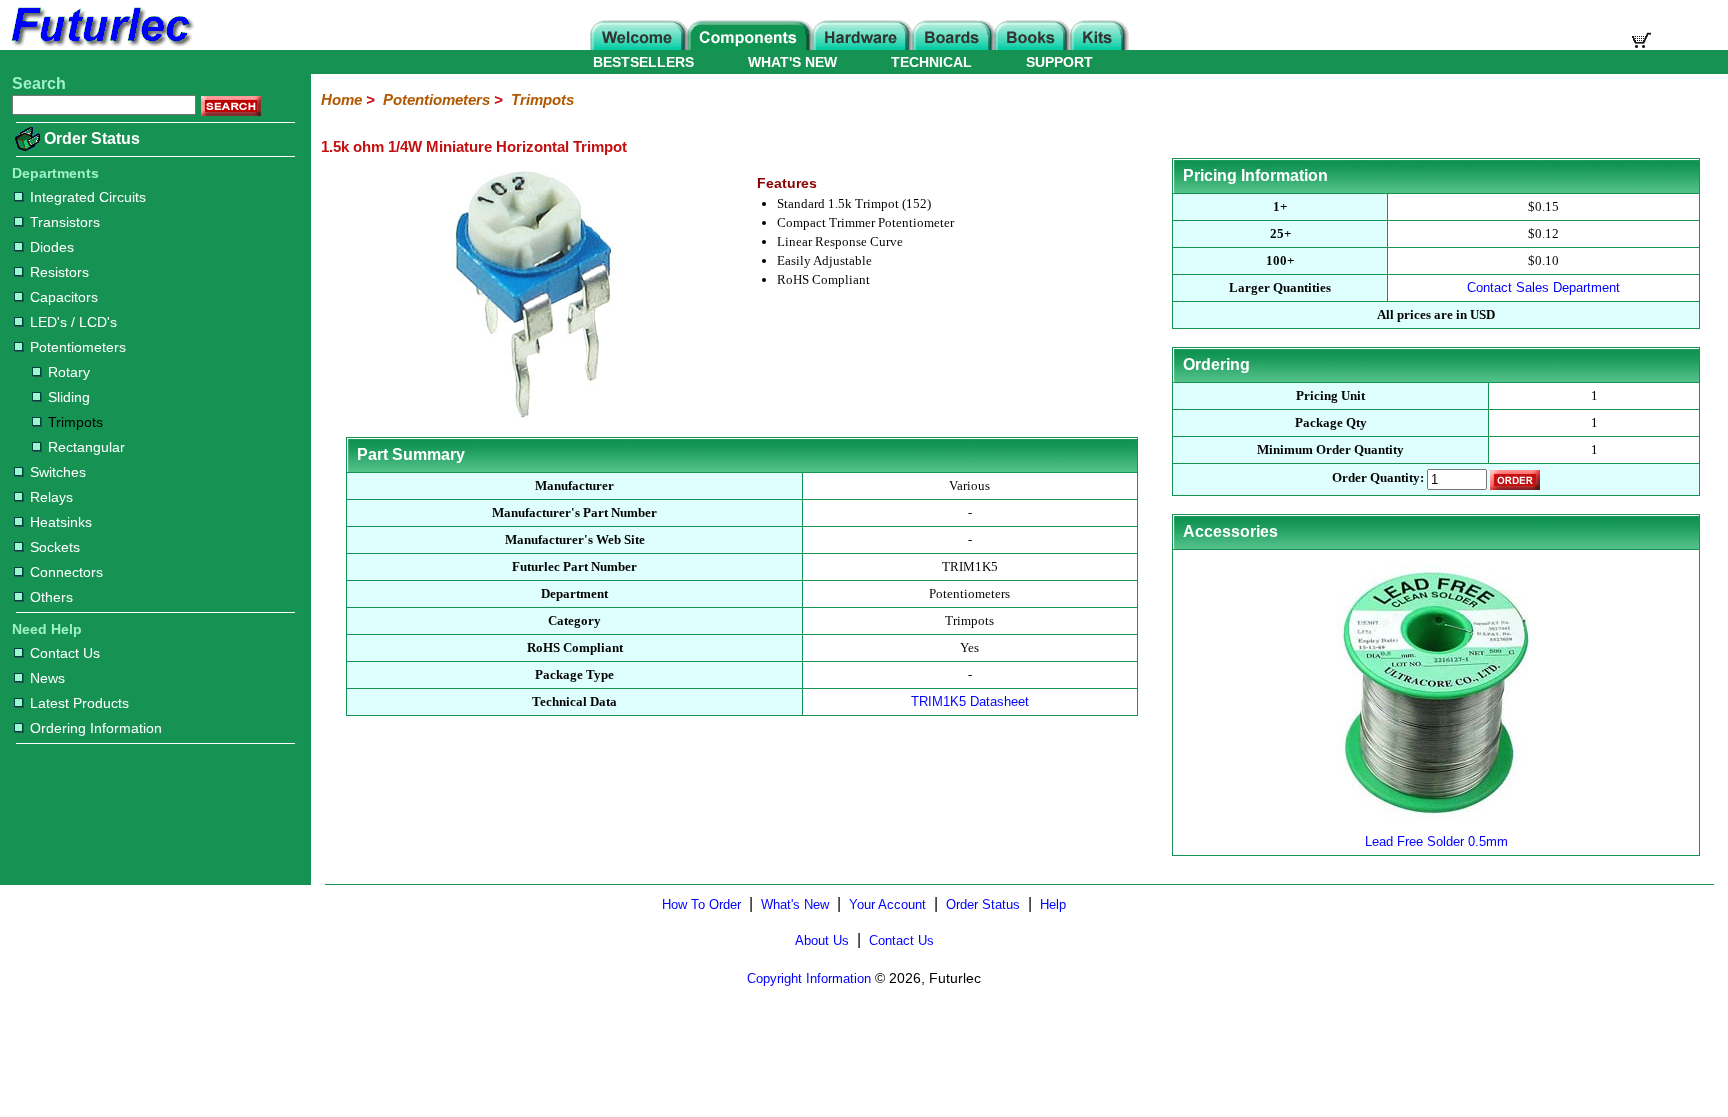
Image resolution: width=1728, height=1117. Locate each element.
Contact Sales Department (1543, 287)
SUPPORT (1059, 62)
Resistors (59, 272)
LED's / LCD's (73, 322)
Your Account (887, 904)
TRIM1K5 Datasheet (970, 701)
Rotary (69, 372)
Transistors (65, 222)
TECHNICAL (931, 62)
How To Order (701, 904)
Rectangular (86, 447)
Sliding (69, 397)
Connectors (66, 572)
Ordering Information (96, 728)
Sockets (55, 547)
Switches (58, 472)
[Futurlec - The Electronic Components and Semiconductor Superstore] (100, 44)
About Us (822, 940)
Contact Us (65, 653)
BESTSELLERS (643, 62)
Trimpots (75, 422)
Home (341, 99)
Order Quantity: (1378, 478)
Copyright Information (809, 978)
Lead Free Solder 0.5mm (1436, 841)
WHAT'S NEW (792, 62)
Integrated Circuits (88, 197)
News (47, 678)
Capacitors (64, 297)
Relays (51, 497)
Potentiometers (78, 347)
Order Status (92, 138)
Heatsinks (61, 522)
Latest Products (79, 703)
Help (1053, 904)
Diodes (52, 247)
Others (51, 597)
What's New (795, 904)
